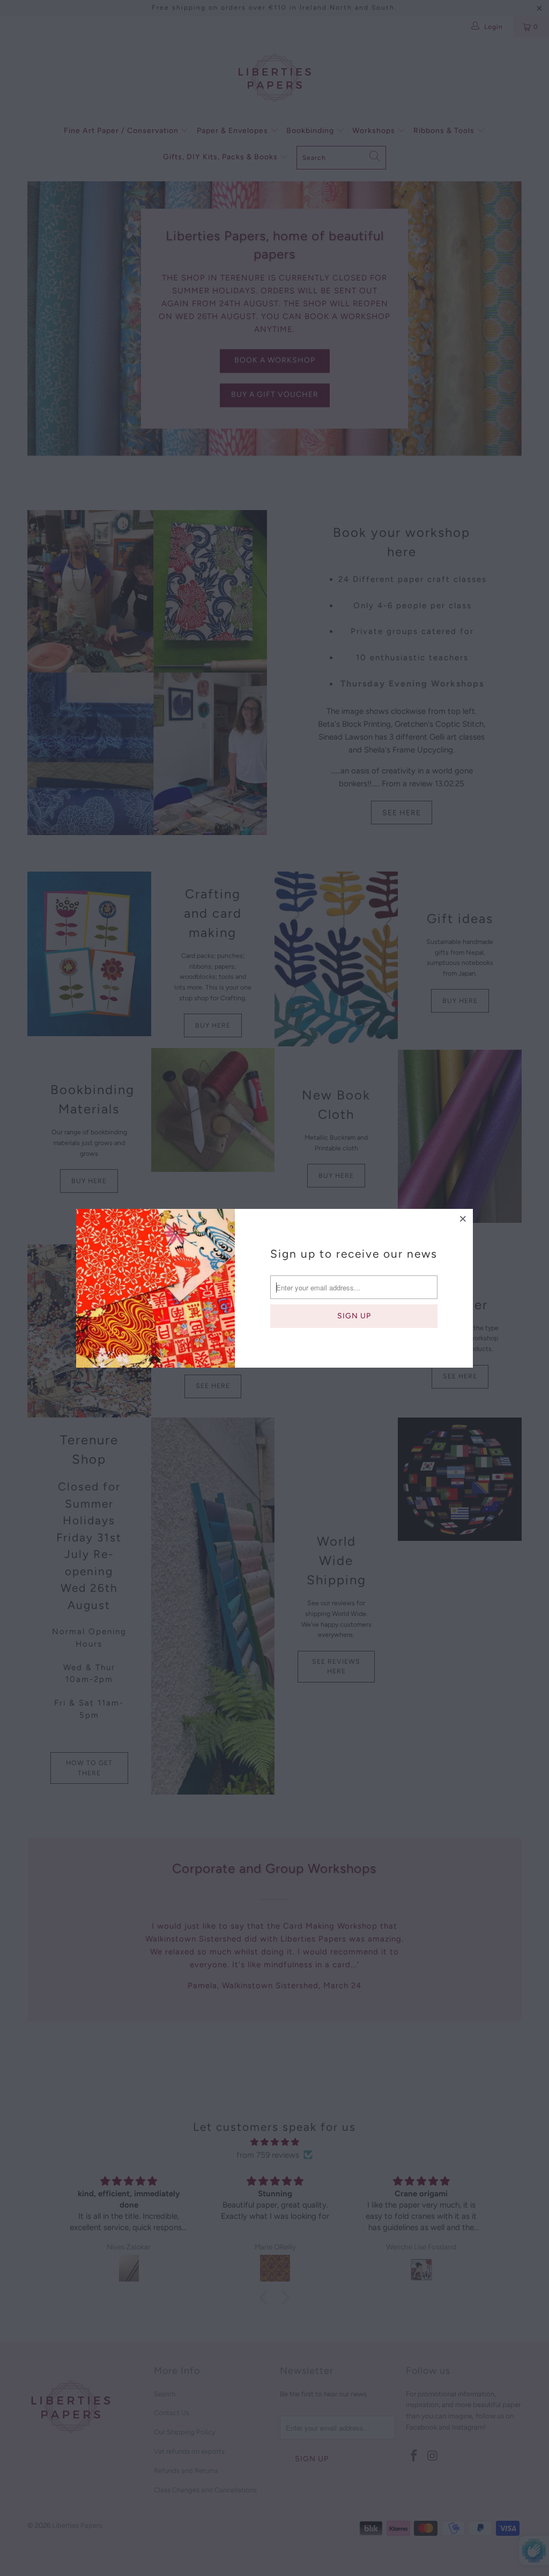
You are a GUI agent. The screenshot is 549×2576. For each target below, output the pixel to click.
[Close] (463, 1219)
